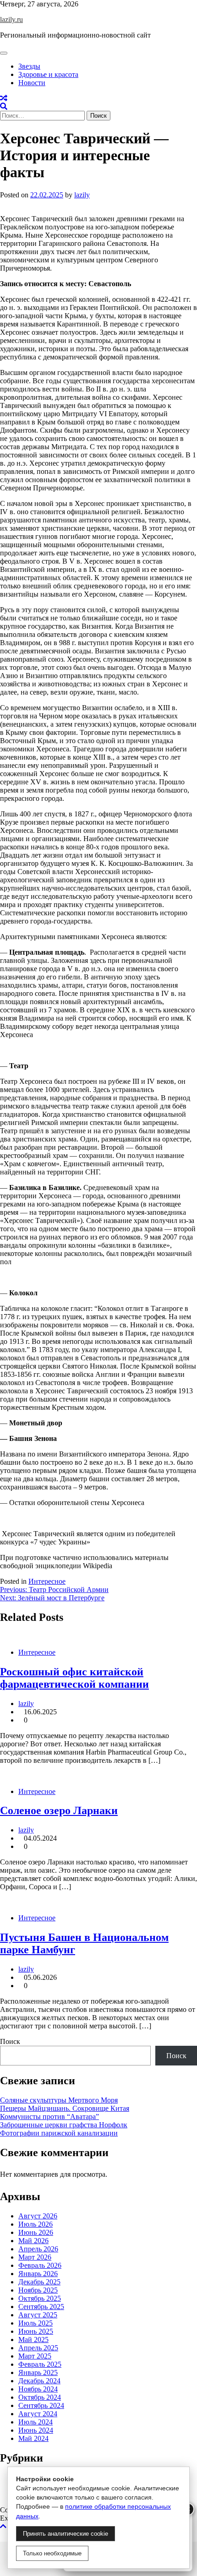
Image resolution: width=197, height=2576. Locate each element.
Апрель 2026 (38, 2249)
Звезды (29, 66)
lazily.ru (11, 19)
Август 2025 (38, 2315)
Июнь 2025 (36, 2331)
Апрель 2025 (38, 2348)
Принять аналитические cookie (66, 2534)
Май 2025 (33, 2340)
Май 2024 (33, 2438)
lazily (82, 195)
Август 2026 (38, 2216)
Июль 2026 (36, 2224)
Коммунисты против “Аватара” (49, 2117)
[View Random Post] (4, 98)
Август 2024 (38, 2414)
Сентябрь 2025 (41, 2307)
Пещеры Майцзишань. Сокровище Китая (65, 2108)
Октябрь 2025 (40, 2298)
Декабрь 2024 (39, 2381)
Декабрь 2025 (39, 2282)
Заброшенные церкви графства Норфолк (64, 2125)
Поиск (10, 2041)
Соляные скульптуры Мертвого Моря (59, 2100)
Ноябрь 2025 (38, 2290)
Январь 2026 (38, 2274)
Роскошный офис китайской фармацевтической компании (74, 1678)
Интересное (47, 1581)
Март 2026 (35, 2257)
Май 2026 (33, 2241)
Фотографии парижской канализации (59, 2133)
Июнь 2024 (36, 2430)
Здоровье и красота (48, 74)
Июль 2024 (36, 2422)
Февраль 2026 (40, 2265)
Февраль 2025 (40, 2364)
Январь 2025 (38, 2372)
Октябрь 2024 (40, 2397)
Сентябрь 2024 (41, 2405)
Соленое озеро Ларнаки (59, 1810)
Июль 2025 (36, 2323)
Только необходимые (52, 2553)
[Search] (4, 106)
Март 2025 (35, 2356)
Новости (32, 83)
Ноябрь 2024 (38, 2389)
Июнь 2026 (36, 2232)
